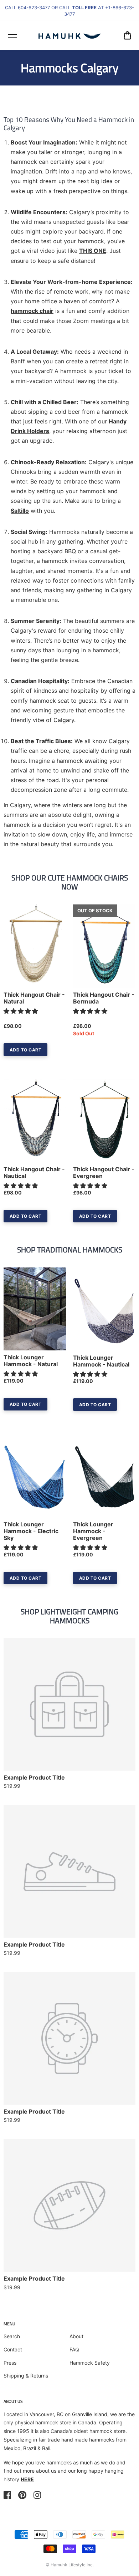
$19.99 (12, 1786)
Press (10, 2363)
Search (12, 2336)
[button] (22, 1011)
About (76, 2336)
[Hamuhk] (70, 35)
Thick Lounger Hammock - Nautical (101, 1361)
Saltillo (20, 511)
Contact (13, 2349)
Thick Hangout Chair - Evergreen (104, 1173)
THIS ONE (93, 251)
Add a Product (48, 1706)
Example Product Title (34, 1778)
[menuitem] (127, 35)
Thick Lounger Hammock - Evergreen (93, 1531)
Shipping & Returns (26, 2376)
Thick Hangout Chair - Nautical (34, 1173)
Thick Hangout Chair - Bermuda (104, 998)
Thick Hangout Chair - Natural (34, 998)
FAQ (74, 2349)
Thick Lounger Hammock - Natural (31, 1361)
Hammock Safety (90, 2363)
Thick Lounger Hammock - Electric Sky (31, 1531)
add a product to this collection (83, 1692)
